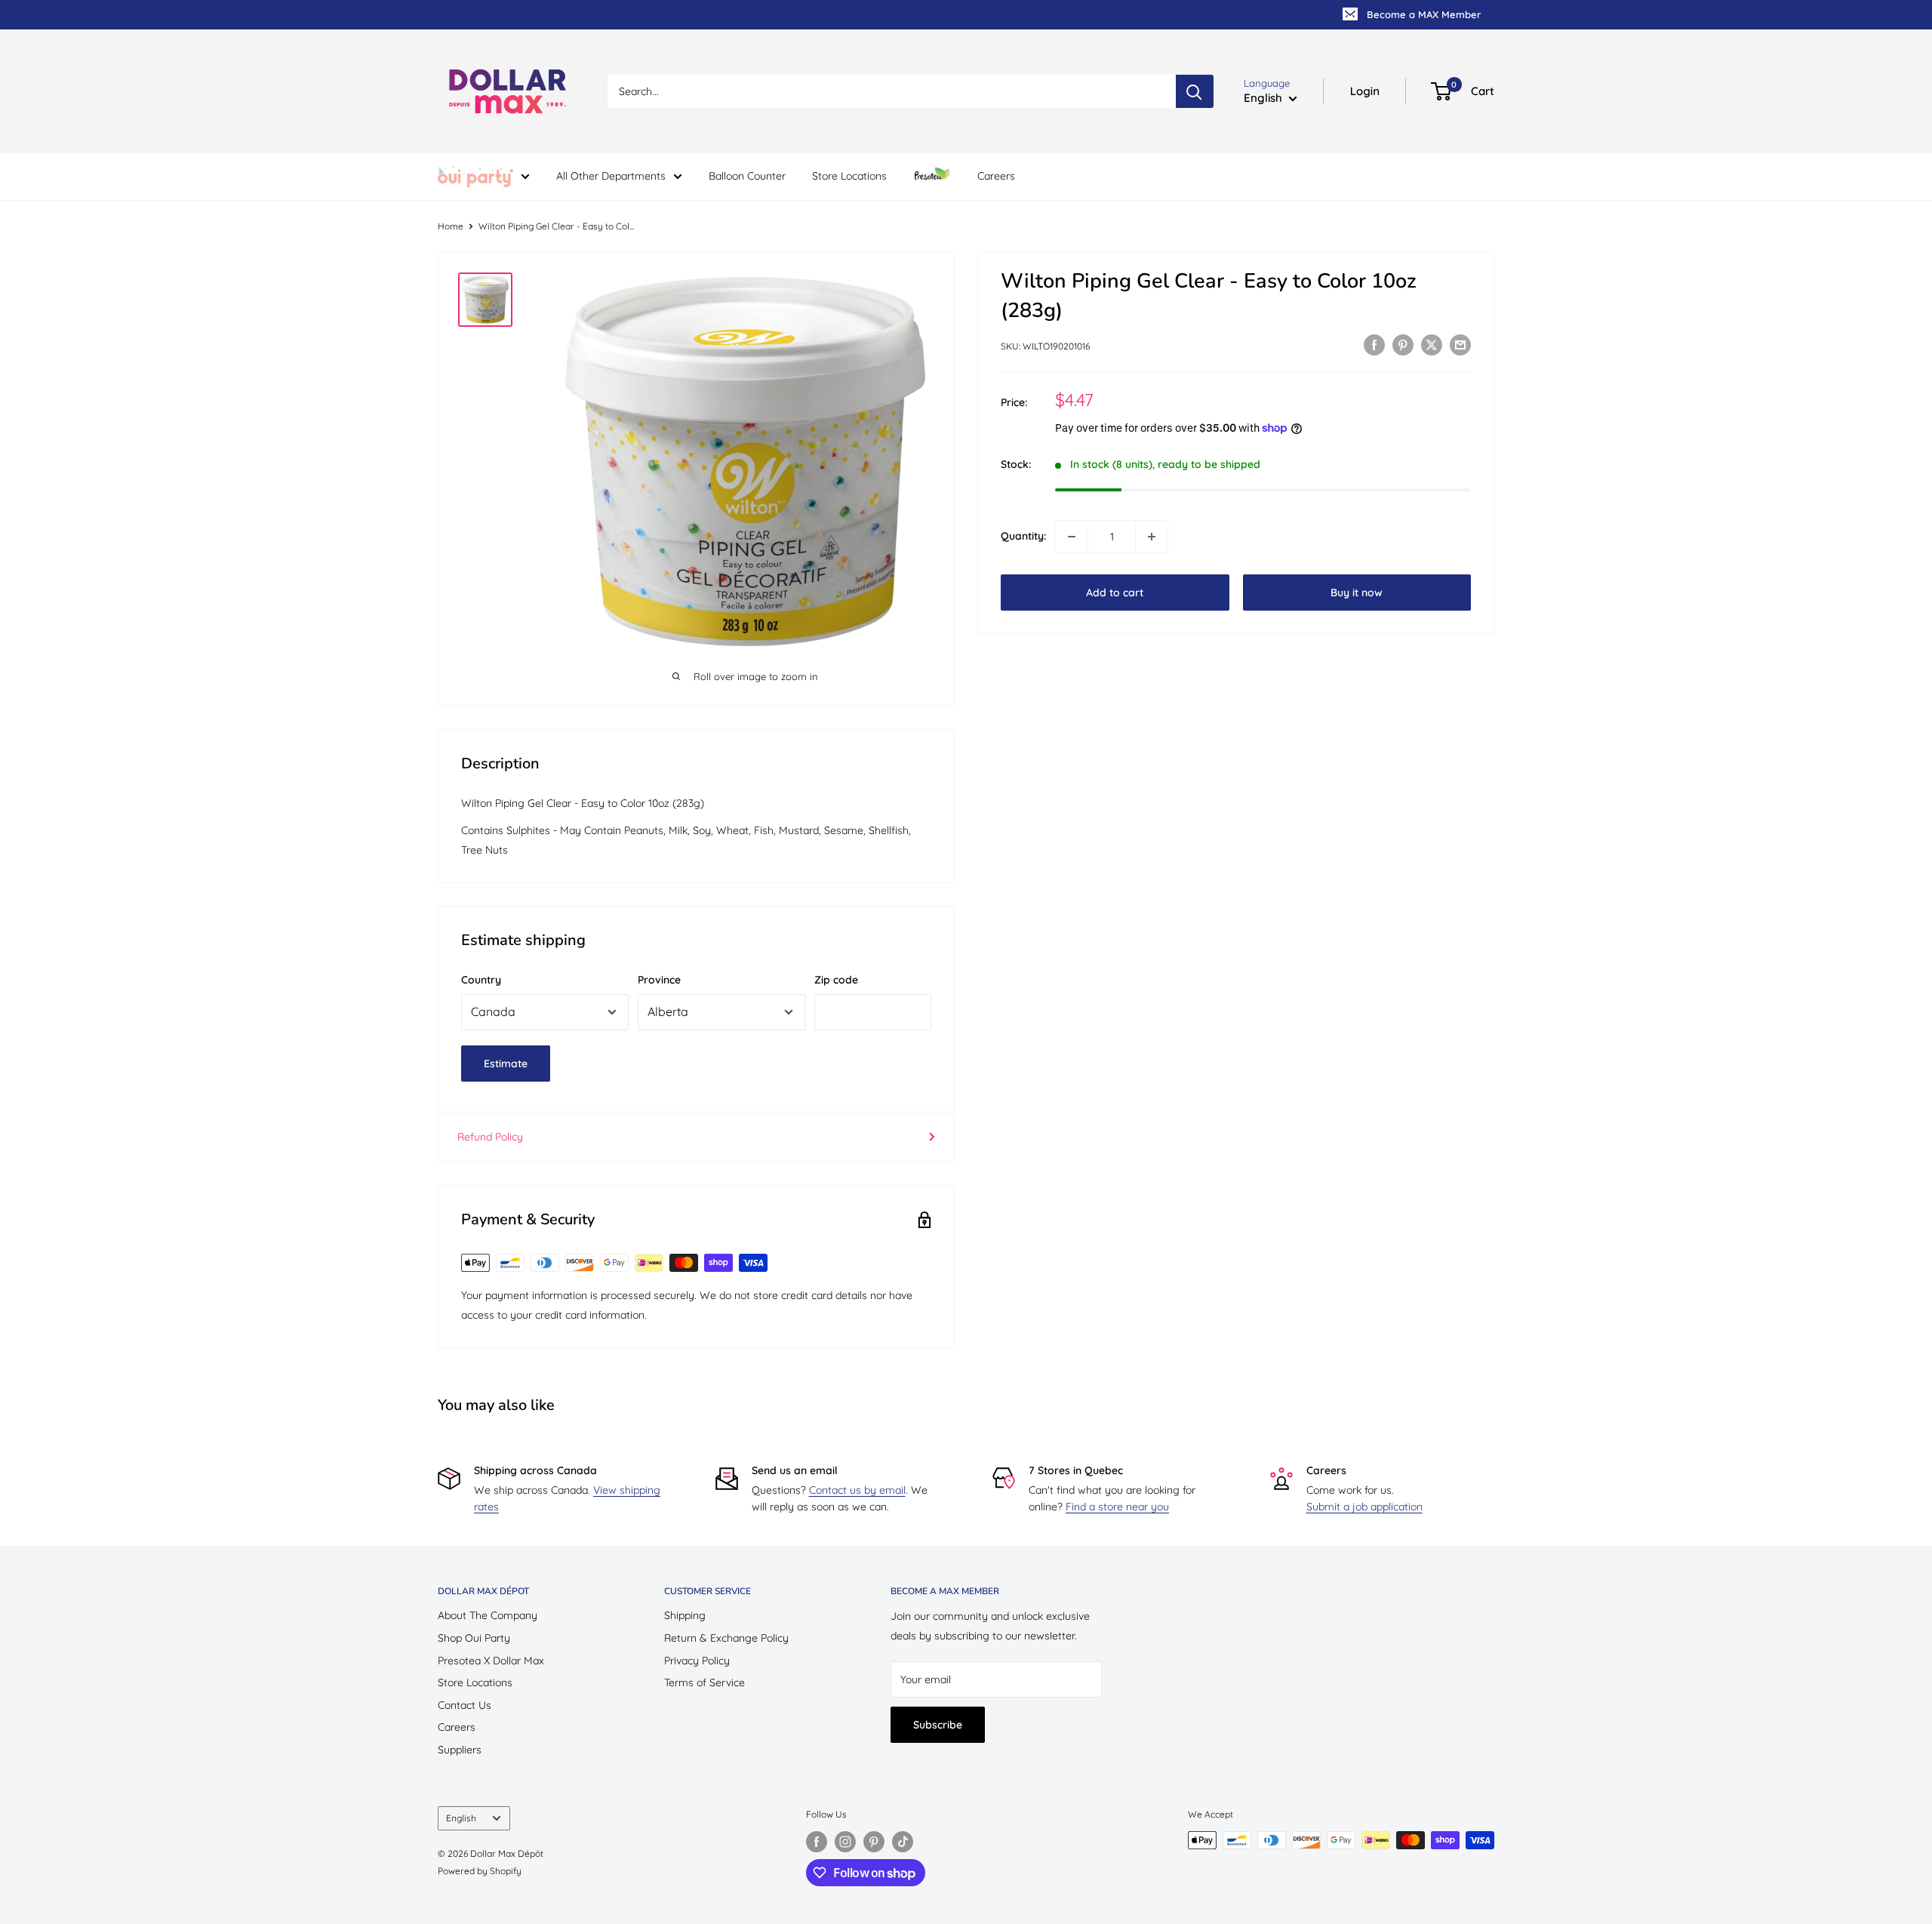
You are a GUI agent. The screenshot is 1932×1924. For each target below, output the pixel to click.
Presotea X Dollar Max (491, 1661)
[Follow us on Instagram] (845, 1842)
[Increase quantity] (1152, 537)
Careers (996, 176)
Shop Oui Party (474, 1638)
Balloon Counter (747, 176)
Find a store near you (1117, 1507)
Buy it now (1357, 593)
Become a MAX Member (1424, 14)
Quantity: (1023, 537)
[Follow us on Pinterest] (874, 1842)
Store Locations (849, 176)
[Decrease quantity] (1072, 537)
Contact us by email (857, 1490)
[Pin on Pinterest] (1403, 345)
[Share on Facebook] (1374, 345)
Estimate (506, 1064)
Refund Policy (490, 1137)
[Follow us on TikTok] (903, 1842)
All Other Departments (611, 176)
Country (481, 980)
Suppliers (460, 1750)
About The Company (488, 1615)
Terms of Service (705, 1682)
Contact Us (465, 1705)
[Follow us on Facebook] (817, 1842)
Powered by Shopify (480, 1871)
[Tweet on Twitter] (1432, 345)
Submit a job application (1364, 1507)
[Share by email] (1460, 345)
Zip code (836, 980)
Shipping (685, 1615)
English (461, 1818)
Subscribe (938, 1725)
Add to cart (1115, 593)
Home (451, 226)
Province (659, 980)
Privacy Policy (697, 1661)
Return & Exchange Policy (726, 1638)
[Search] (1195, 91)
